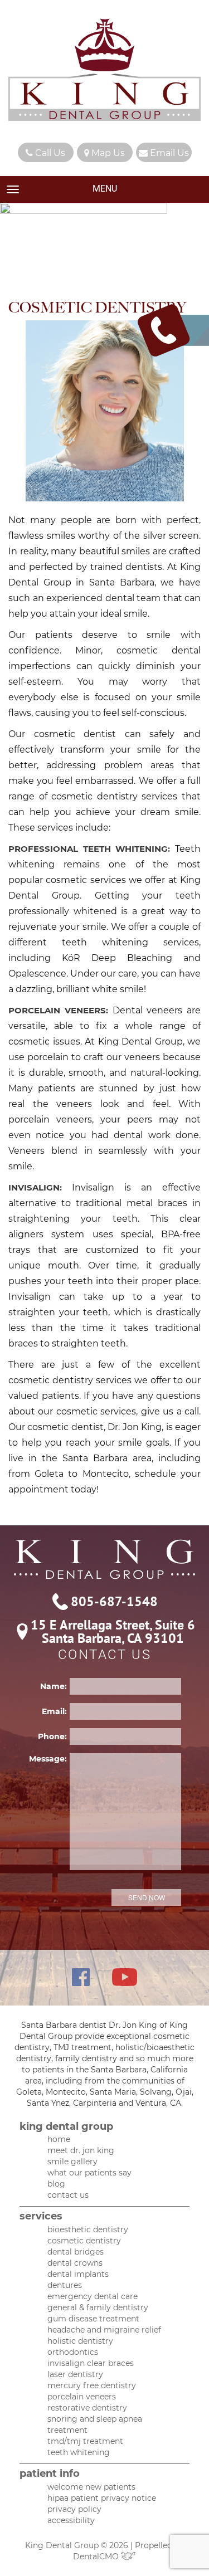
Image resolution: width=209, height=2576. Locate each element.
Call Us (49, 153)
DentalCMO (97, 2557)
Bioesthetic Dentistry (88, 2229)
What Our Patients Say (89, 2173)
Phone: (52, 1736)
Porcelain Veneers (82, 2397)
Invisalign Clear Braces (91, 2363)
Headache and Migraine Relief (104, 2330)
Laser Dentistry (75, 2374)
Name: (54, 1686)
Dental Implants (78, 2274)
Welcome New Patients (91, 2487)
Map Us (107, 153)
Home (59, 2139)
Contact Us (68, 2195)
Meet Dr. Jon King (81, 2150)
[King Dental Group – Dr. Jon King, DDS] (104, 71)
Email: (54, 1711)
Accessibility (71, 2520)
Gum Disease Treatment (93, 2319)
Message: (48, 1759)
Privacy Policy (74, 2509)
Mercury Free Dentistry (92, 2385)
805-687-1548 (114, 1602)
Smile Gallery (72, 2162)
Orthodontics (73, 2352)
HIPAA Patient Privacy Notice (102, 2498)
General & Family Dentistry (98, 2307)
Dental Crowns (75, 2263)
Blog (56, 2184)
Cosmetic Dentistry (84, 2241)
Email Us (168, 153)
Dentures (65, 2285)
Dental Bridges (76, 2252)
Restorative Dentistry (87, 2408)
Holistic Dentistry (80, 2341)
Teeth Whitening (79, 2452)
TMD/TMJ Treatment (85, 2441)
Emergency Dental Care (93, 2296)
